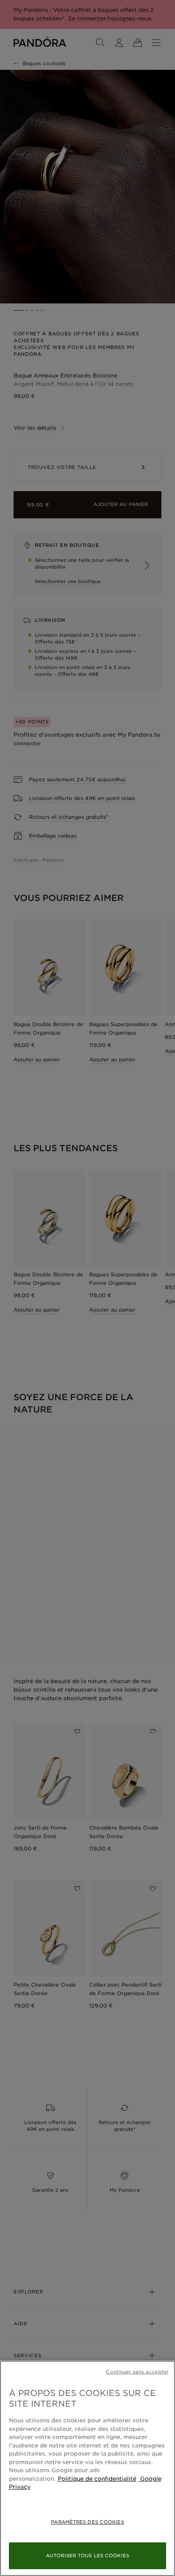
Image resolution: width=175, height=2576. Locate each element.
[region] (87, 2468)
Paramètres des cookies (87, 2522)
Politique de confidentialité (97, 2479)
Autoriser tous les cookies (87, 2556)
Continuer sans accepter (137, 2372)
